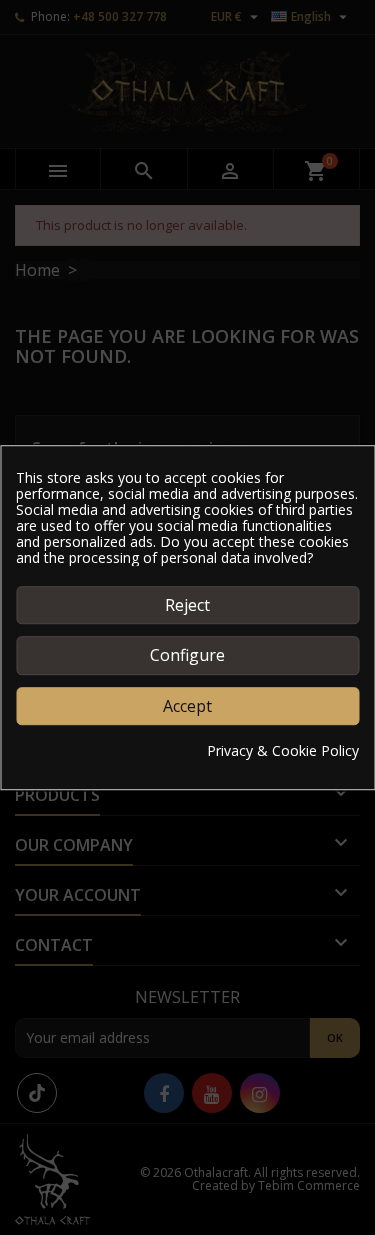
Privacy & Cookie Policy (283, 751)
